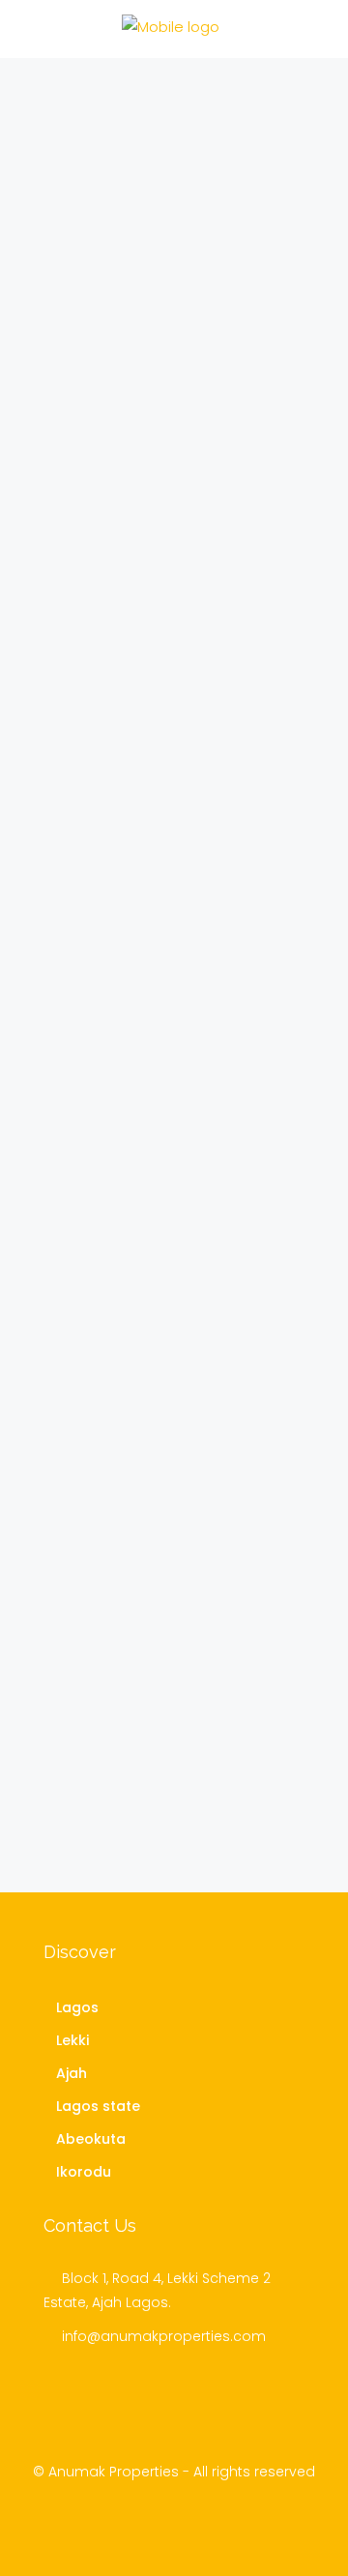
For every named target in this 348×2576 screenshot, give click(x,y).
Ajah (72, 2073)
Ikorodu (84, 2172)
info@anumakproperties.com (164, 2336)
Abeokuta (91, 2139)
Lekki (72, 2040)
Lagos (77, 2007)
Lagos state (98, 2106)
